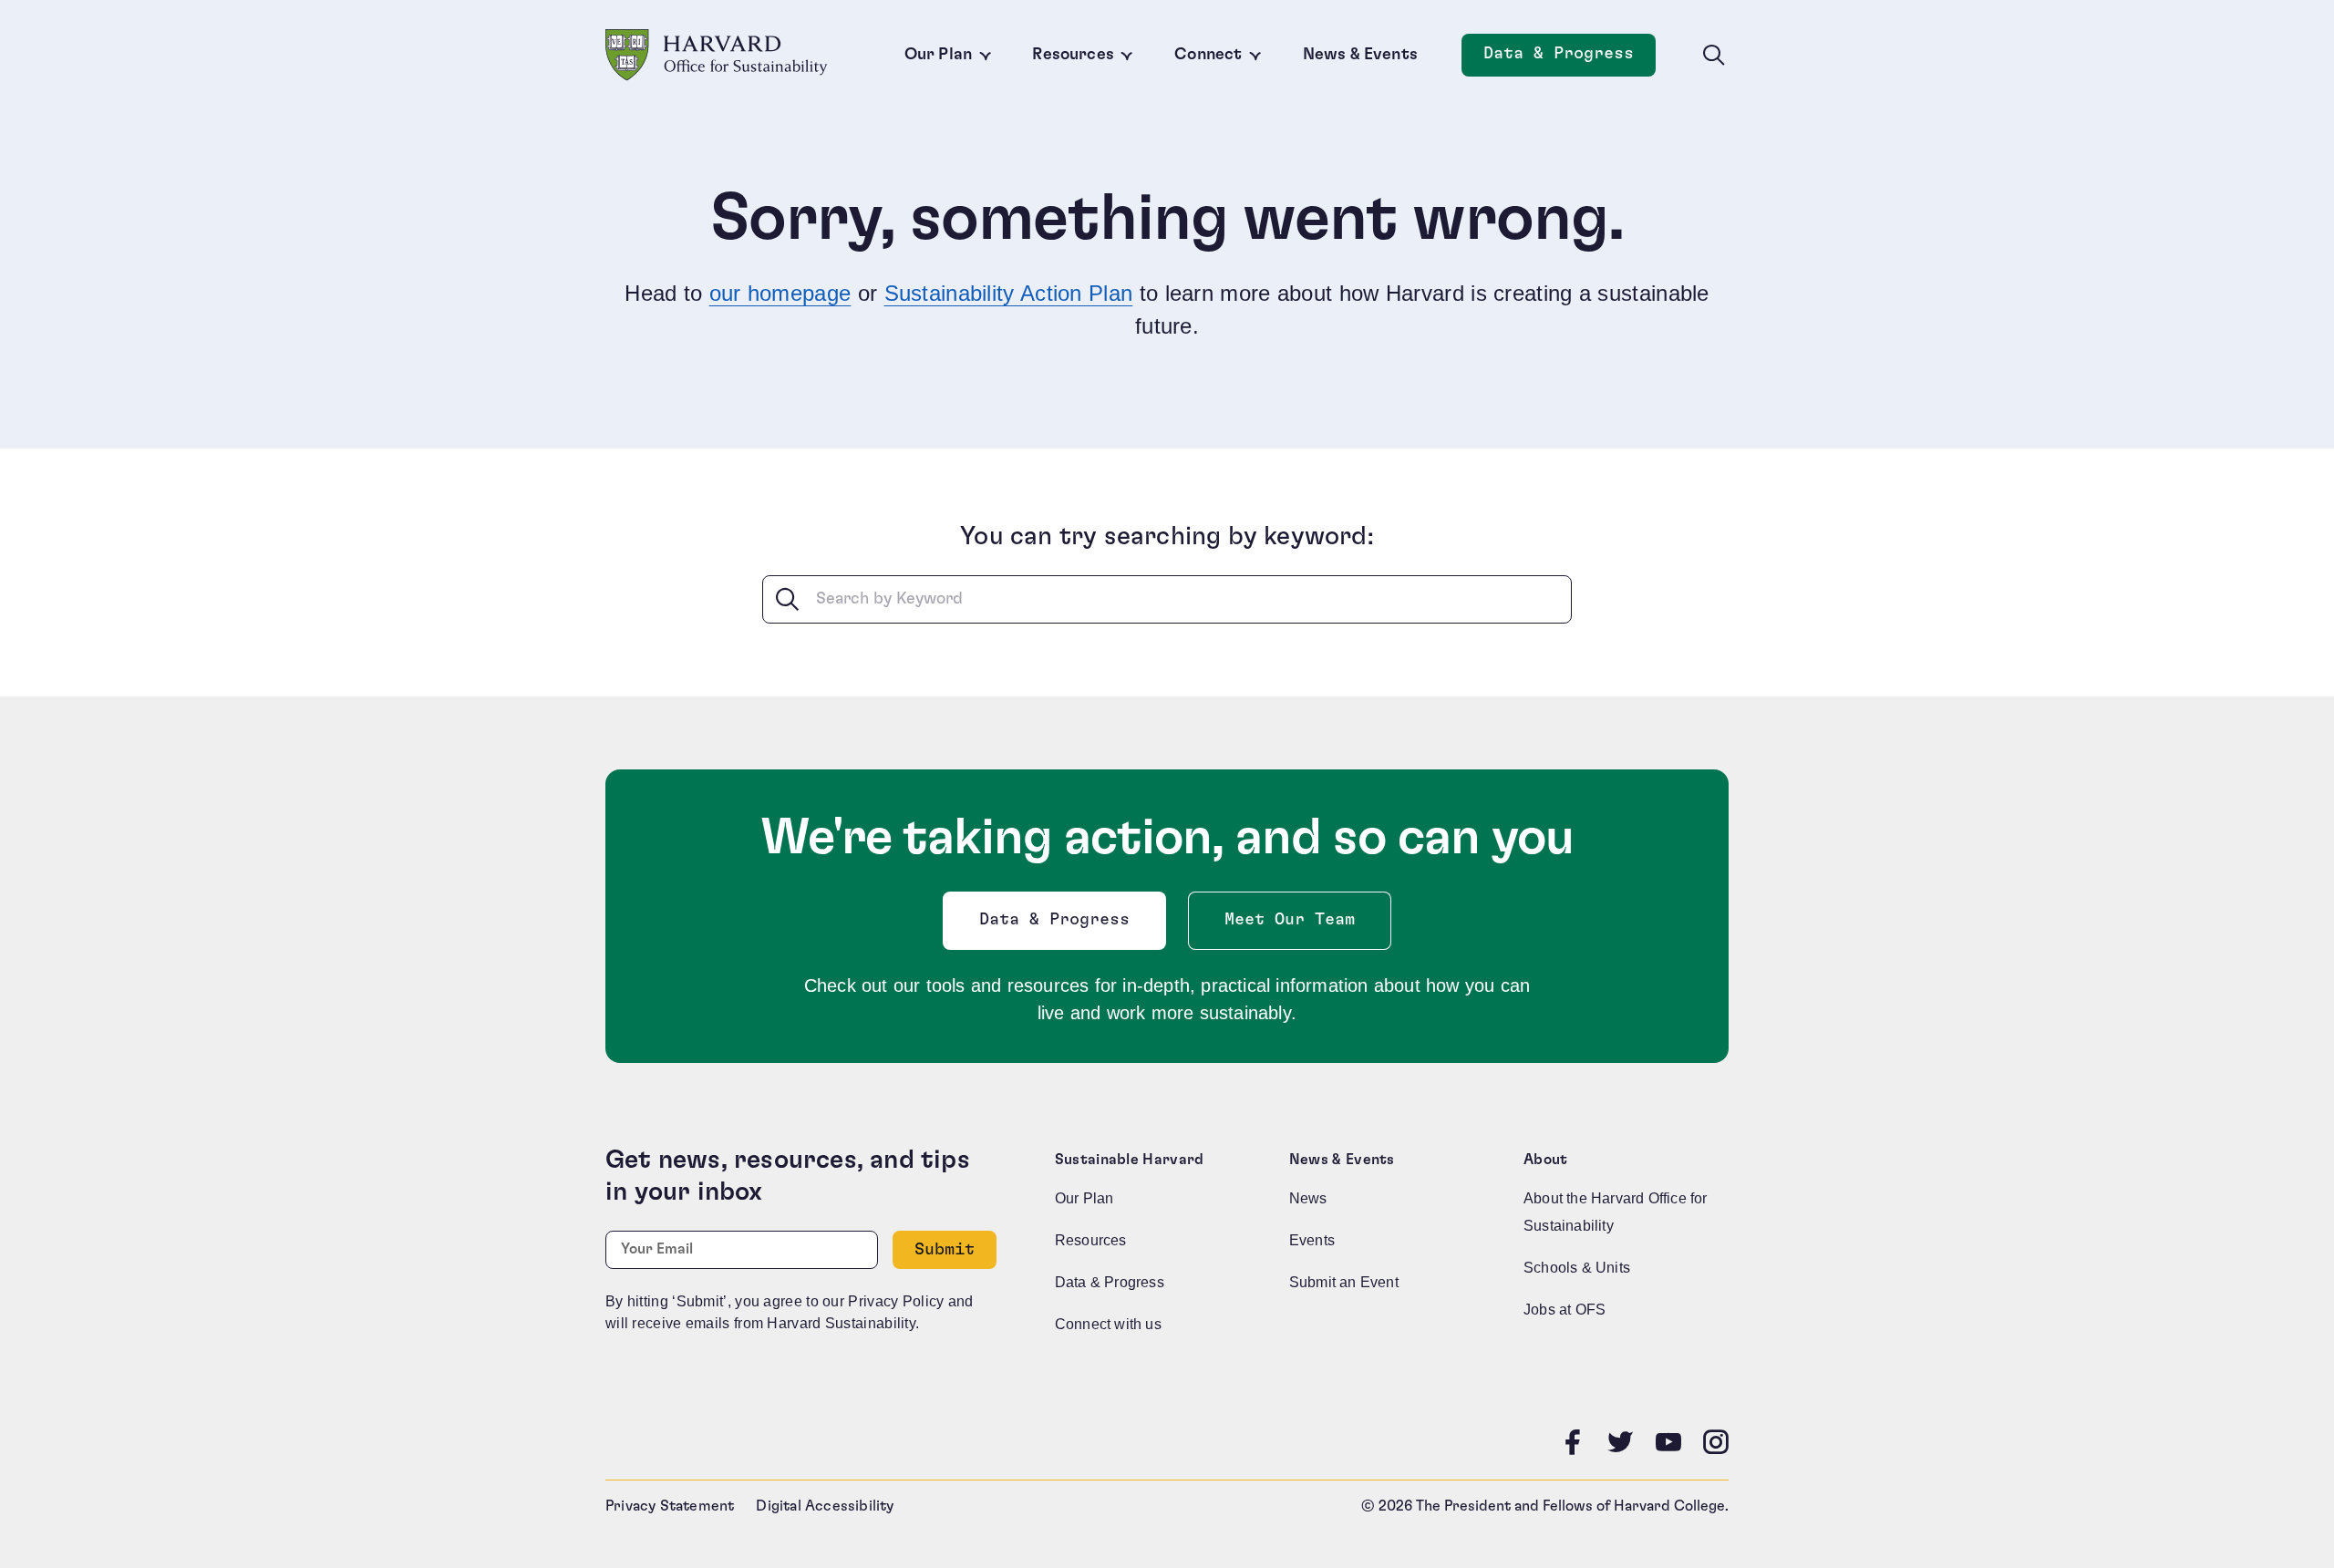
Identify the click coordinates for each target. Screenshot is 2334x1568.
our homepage (780, 293)
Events (1312, 1240)
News (1308, 1198)
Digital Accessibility (825, 1506)
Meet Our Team (1290, 920)
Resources (1073, 55)
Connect (1208, 55)
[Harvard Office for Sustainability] (717, 55)
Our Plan (938, 55)
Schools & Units (1577, 1268)
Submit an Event (1344, 1282)
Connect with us (1108, 1324)
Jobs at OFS (1565, 1310)
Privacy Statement (670, 1506)
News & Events (1360, 55)
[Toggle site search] (1714, 56)
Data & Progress (1570, 59)
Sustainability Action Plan (1009, 293)
